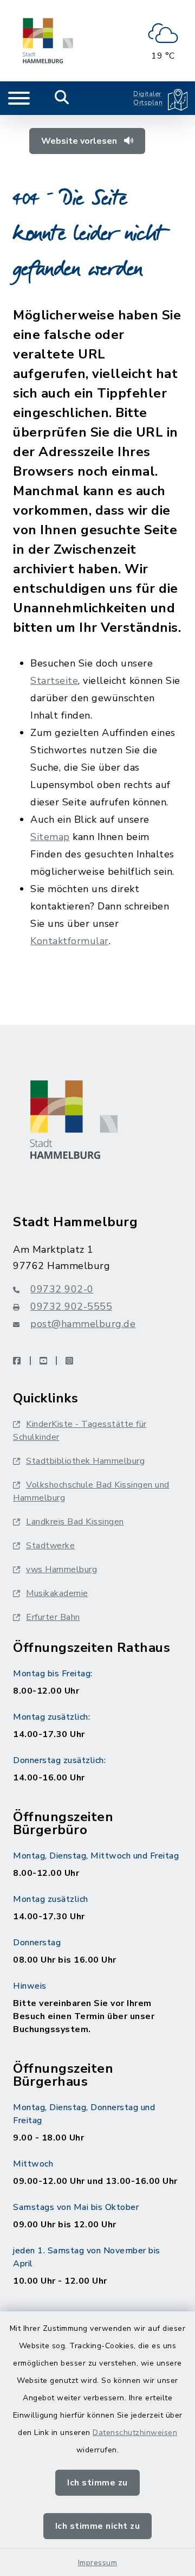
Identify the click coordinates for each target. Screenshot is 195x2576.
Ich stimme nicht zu (98, 2526)
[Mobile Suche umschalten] (62, 98)
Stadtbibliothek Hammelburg (85, 1461)
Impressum (98, 2563)
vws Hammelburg (61, 1569)
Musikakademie (57, 1593)
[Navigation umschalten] (19, 98)
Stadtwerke (50, 1546)
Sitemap (50, 837)
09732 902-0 (62, 1289)
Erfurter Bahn (53, 1617)
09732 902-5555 (71, 1306)
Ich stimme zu (97, 2483)
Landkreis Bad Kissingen (75, 1522)
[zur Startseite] (48, 41)
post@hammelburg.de (83, 1324)
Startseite (54, 681)
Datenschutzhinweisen (135, 2433)
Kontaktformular (70, 941)
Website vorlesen (80, 141)
